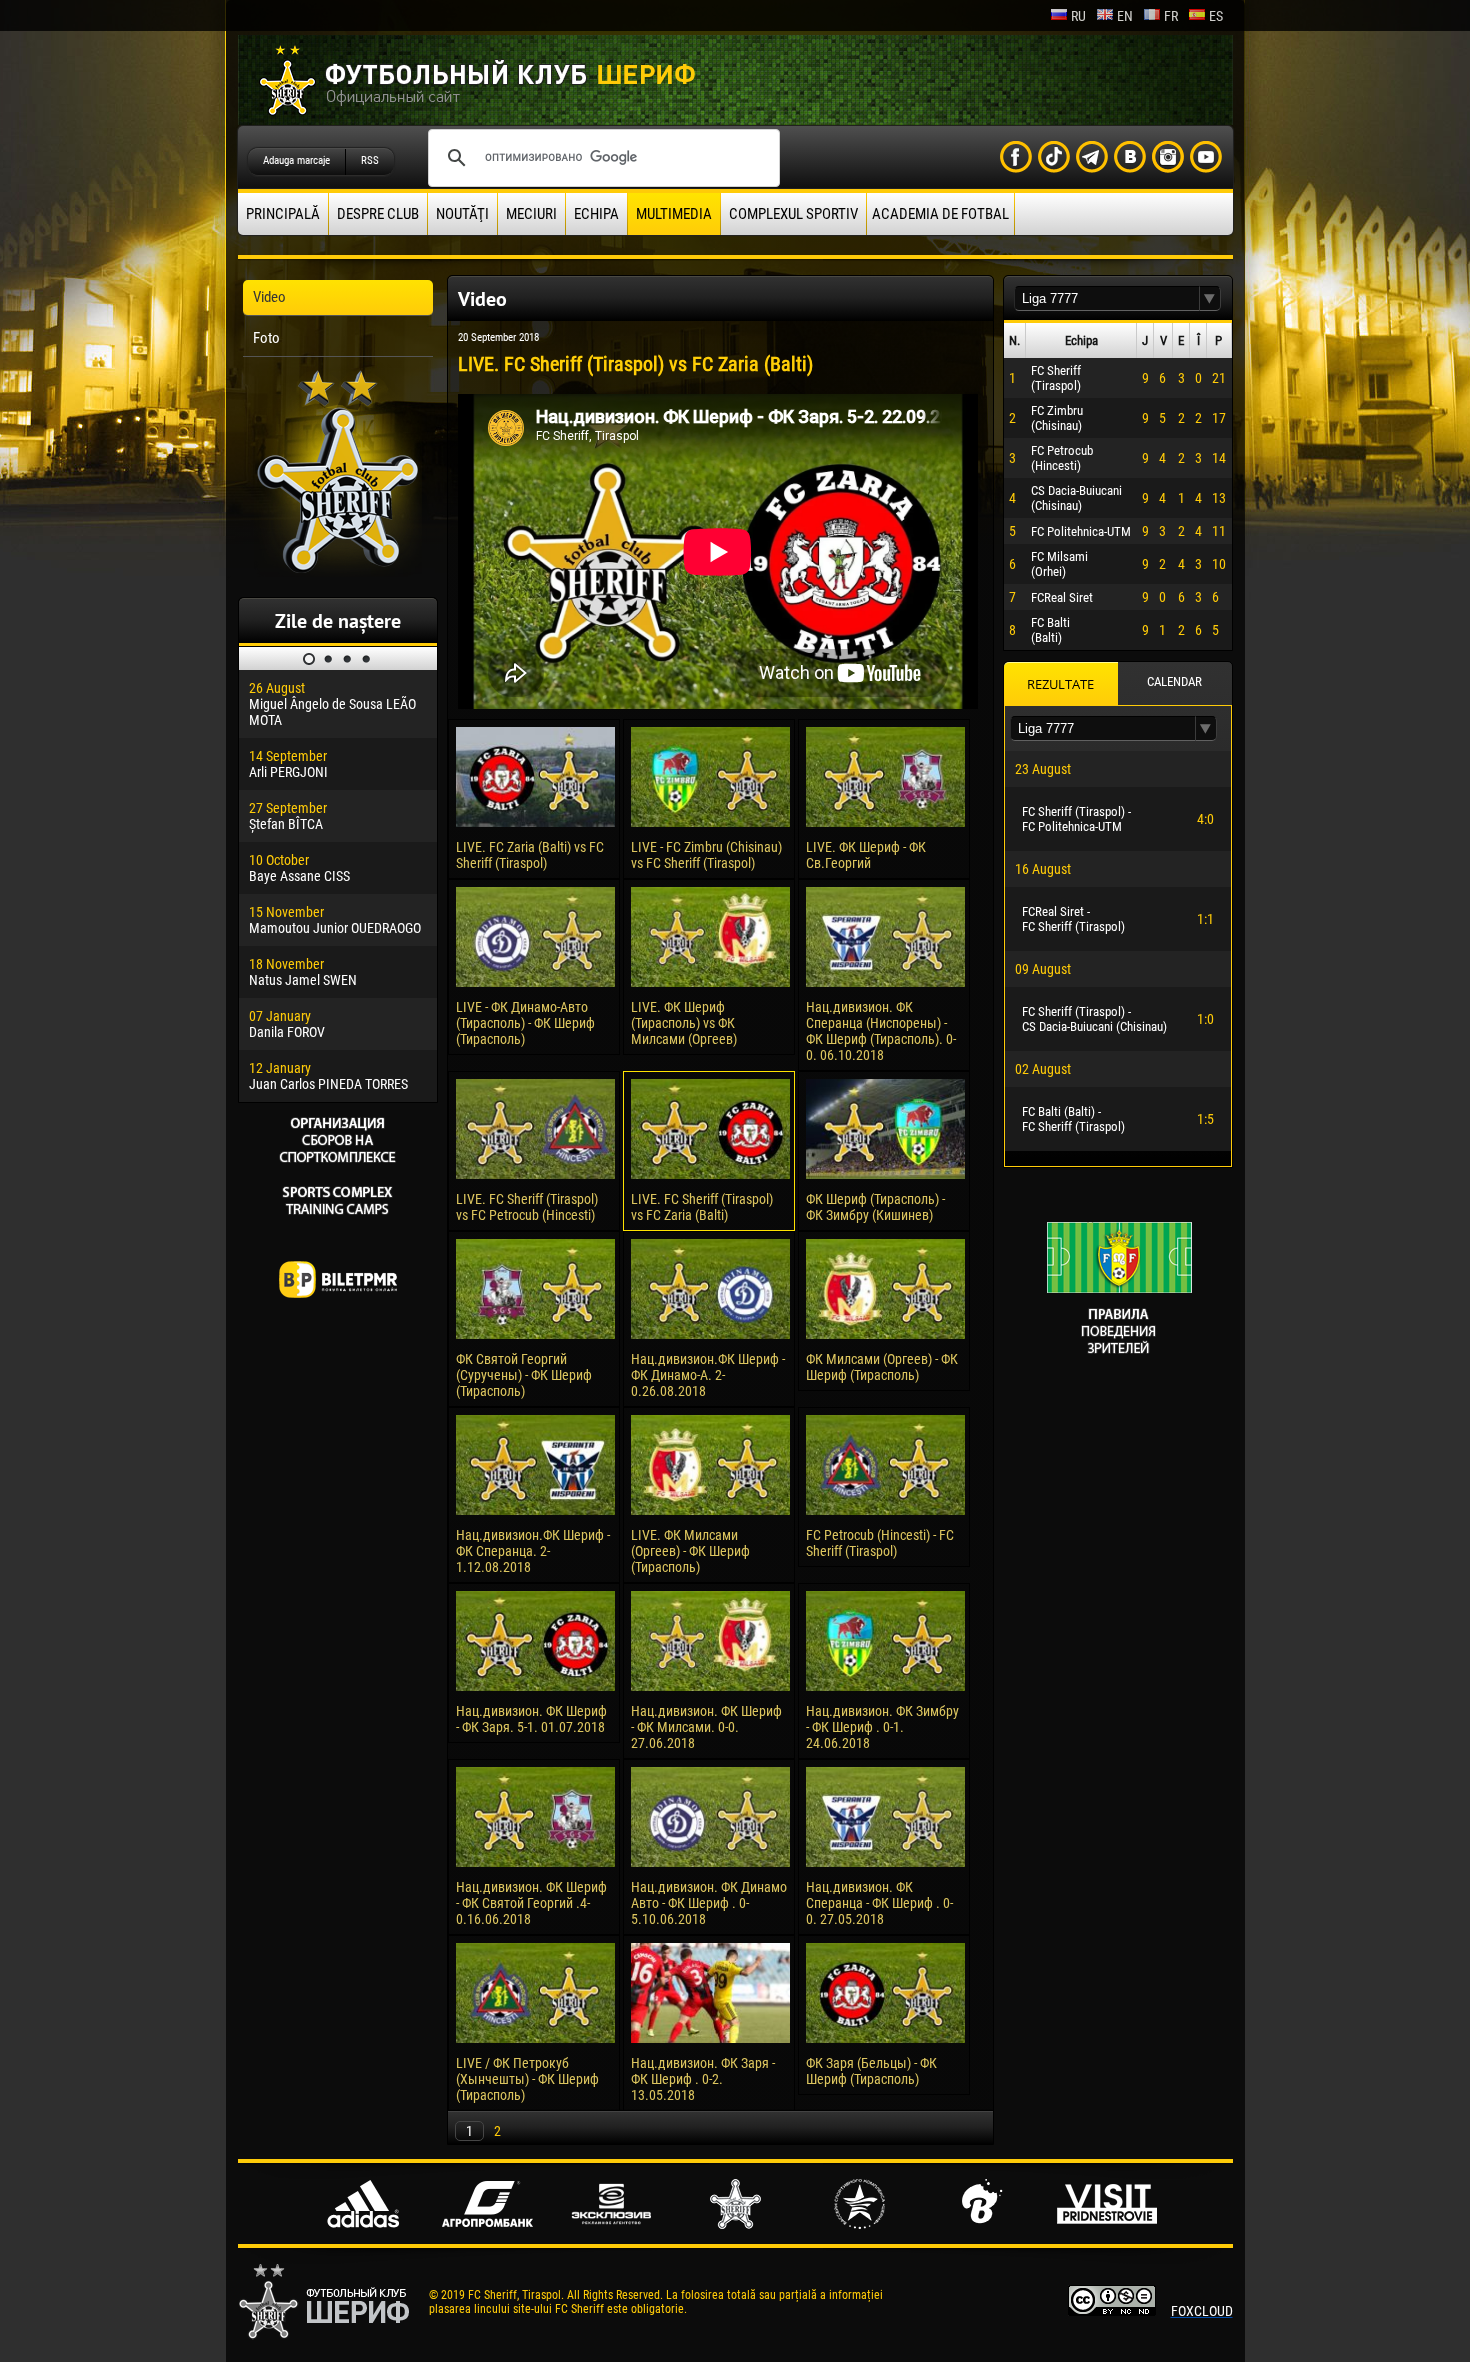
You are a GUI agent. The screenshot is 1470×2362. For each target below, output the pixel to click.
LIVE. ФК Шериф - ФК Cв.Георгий (866, 855)
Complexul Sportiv (793, 214)
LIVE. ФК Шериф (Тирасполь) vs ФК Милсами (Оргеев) (684, 1023)
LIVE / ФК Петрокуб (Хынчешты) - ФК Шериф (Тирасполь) (527, 2079)
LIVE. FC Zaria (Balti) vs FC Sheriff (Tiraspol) (530, 855)
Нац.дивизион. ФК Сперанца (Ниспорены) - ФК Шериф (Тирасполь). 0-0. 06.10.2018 (881, 1031)
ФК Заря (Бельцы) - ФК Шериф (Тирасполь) (871, 2071)
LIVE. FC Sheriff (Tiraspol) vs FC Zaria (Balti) (702, 1207)
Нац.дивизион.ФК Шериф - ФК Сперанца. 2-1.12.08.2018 (533, 1551)
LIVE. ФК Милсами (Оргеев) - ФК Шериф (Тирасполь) (690, 1551)
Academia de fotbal (940, 214)
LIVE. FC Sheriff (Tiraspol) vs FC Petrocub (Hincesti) (527, 1207)
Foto (266, 338)
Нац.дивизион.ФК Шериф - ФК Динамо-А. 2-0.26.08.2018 (708, 1375)
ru (1078, 16)
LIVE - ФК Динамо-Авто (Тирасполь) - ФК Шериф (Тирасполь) (525, 1023)
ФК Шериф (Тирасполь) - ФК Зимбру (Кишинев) (875, 1207)
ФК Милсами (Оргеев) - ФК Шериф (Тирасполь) (882, 1367)
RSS (370, 160)
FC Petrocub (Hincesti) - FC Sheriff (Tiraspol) (880, 1543)
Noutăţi (462, 214)
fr (1171, 16)
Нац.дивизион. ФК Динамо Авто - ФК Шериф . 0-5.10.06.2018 (709, 1903)
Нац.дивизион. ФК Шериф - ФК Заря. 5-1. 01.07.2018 (531, 1719)
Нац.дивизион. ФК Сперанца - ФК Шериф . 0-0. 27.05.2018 (879, 1903)
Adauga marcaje (296, 160)
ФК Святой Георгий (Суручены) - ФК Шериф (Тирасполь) (524, 1375)
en (1125, 16)
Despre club (378, 214)
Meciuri (531, 214)
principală (283, 214)
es (1216, 16)
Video (269, 297)
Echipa (596, 214)
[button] (1210, 298)
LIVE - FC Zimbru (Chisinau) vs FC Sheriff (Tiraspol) (706, 855)
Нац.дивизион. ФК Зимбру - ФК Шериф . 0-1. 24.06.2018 (882, 1727)
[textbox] (1107, 298)
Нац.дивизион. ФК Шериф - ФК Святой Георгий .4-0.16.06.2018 (531, 1903)
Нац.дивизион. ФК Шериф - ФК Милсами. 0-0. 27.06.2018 (706, 1727)
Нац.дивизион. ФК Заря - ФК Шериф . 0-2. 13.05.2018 (703, 2079)
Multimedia (674, 214)
